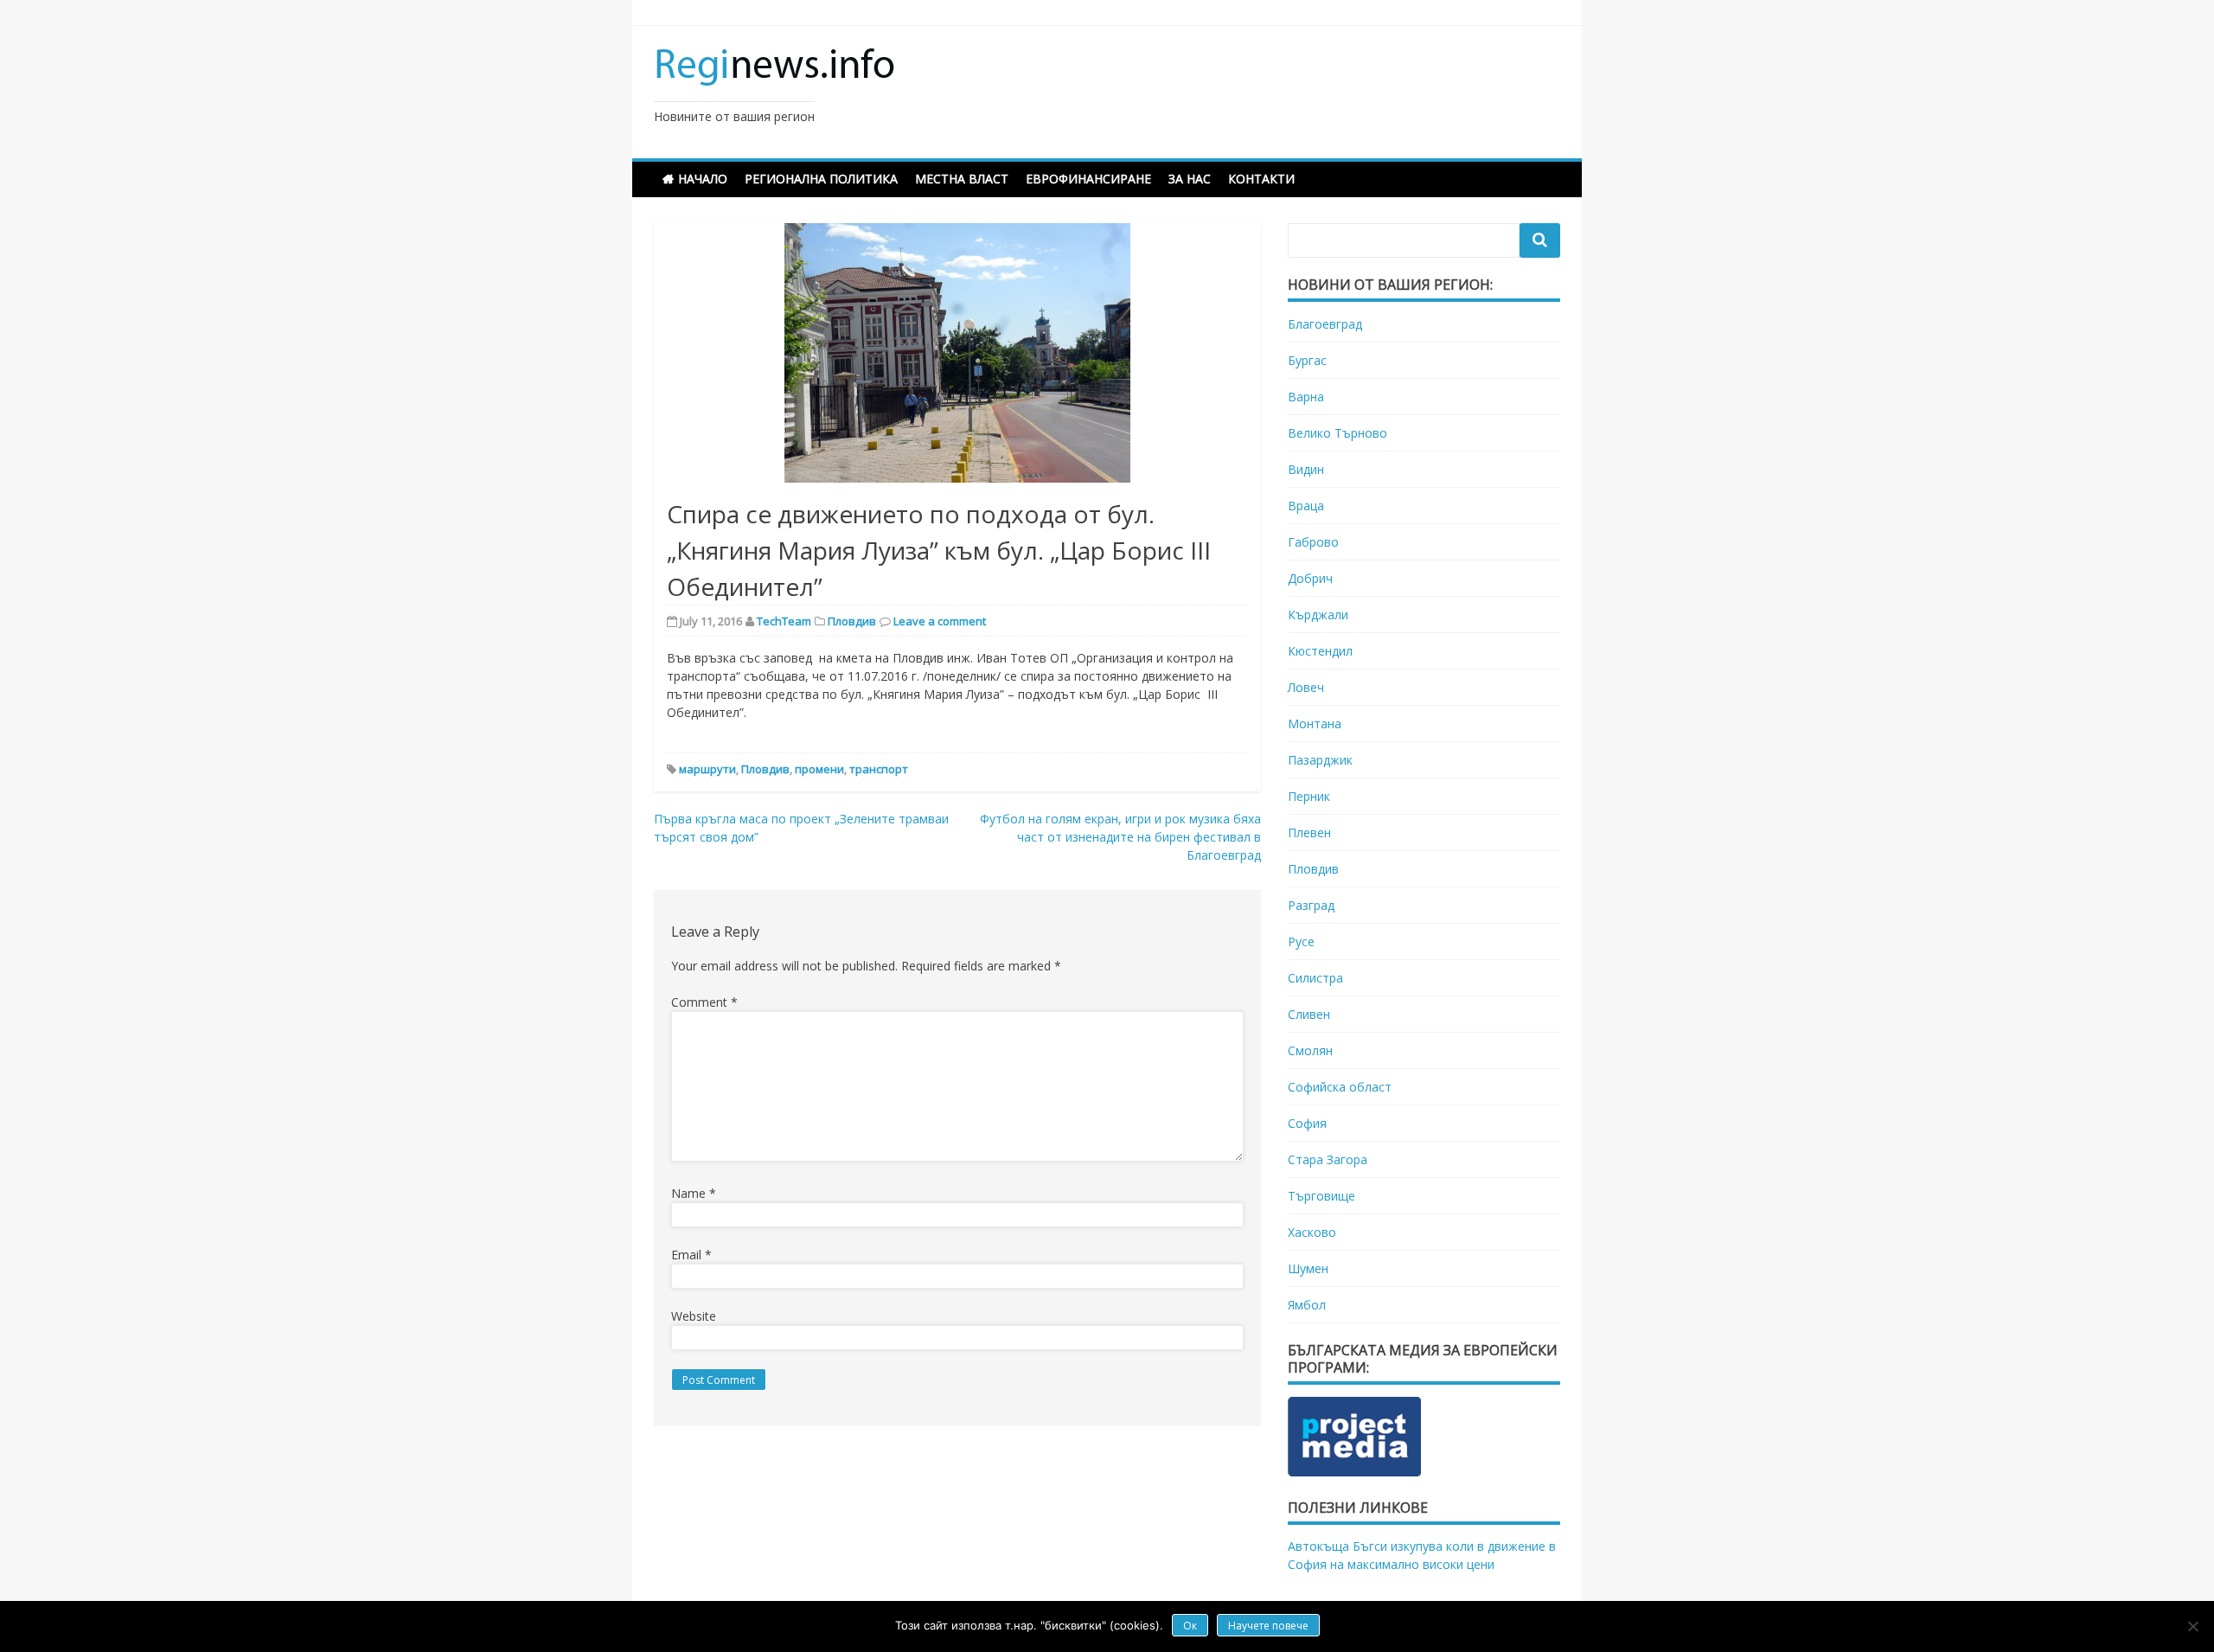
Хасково (1312, 1232)
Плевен (1309, 832)
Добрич (1310, 578)
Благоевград (1325, 324)
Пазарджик (1320, 760)
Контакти (1261, 179)
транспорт (879, 769)
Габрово (1313, 542)
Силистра (1315, 978)
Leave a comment (940, 621)
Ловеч (1306, 687)
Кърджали (1318, 615)
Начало (703, 179)
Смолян (1310, 1050)
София (1307, 1123)
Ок (1190, 1626)
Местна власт (962, 179)
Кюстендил (1320, 651)
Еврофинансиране (1088, 179)
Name (694, 1193)
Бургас (1307, 360)
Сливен (1309, 1014)
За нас (1190, 179)
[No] (2192, 1626)
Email (691, 1255)
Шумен (1308, 1268)
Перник (1309, 796)
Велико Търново (1337, 433)
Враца (1306, 506)
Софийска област (1340, 1087)
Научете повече (1268, 1626)
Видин (1306, 469)
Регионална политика (821, 179)
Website (694, 1316)
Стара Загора (1328, 1159)
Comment (704, 1002)
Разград (1311, 905)
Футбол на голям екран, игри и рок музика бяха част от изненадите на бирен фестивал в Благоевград (1120, 837)
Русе (1301, 941)
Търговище (1321, 1196)
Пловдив (852, 621)
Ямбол (1307, 1305)
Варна (1306, 397)
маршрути (707, 769)
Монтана (1315, 724)
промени (819, 769)
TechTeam (784, 621)
